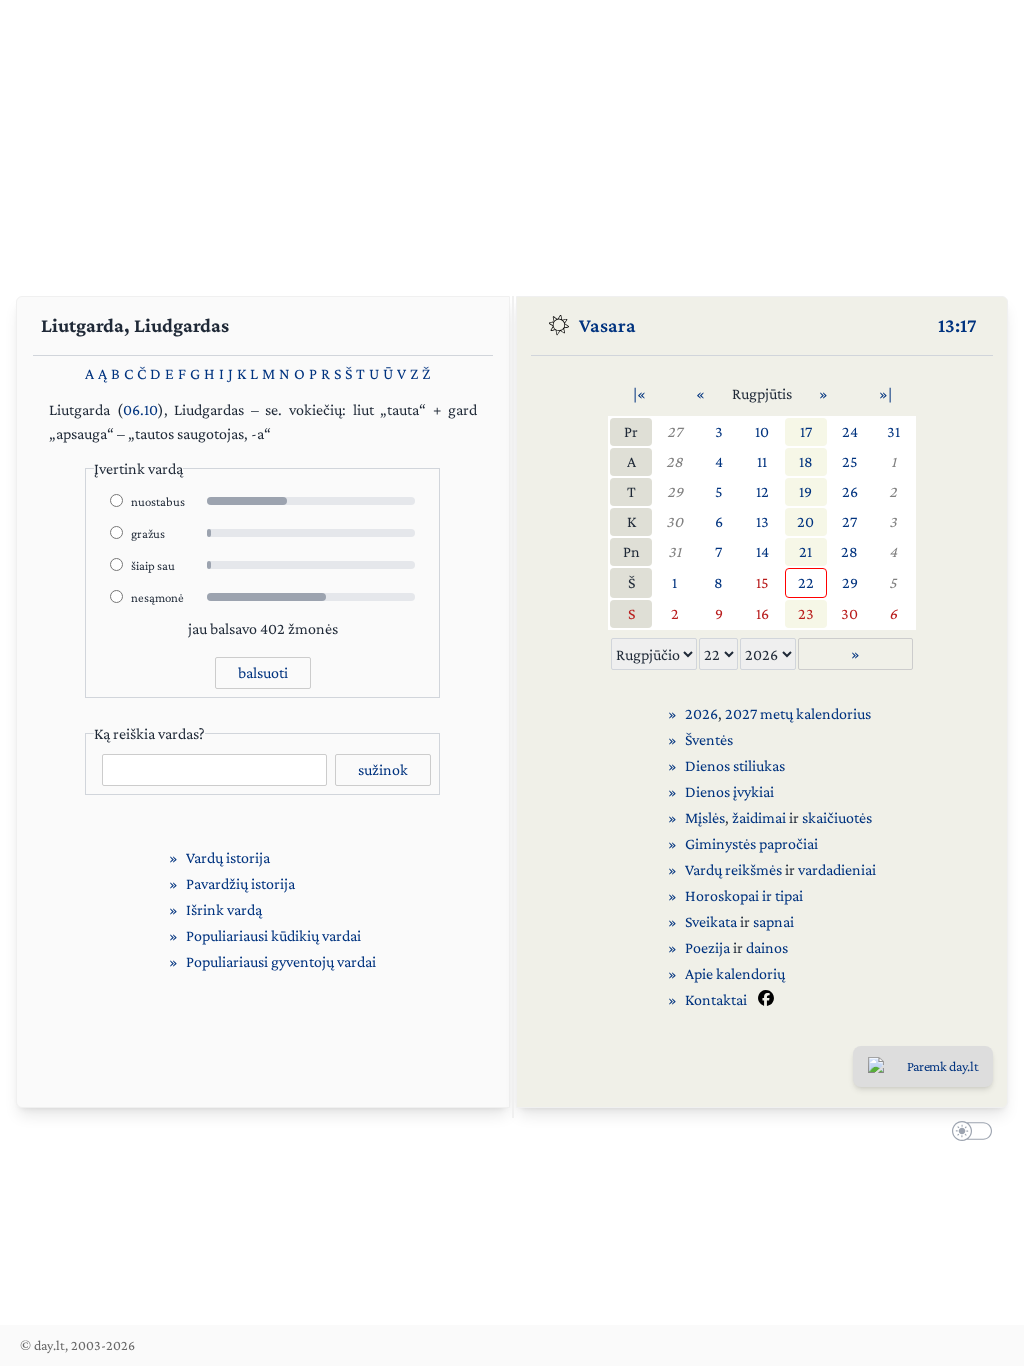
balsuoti (263, 672)
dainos (767, 947)
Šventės (709, 739)
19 (805, 491)
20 (805, 521)
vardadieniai (837, 869)
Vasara (607, 325)
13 (762, 521)
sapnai (773, 921)
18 (806, 461)
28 (674, 461)
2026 (701, 713)
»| (885, 393)
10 (762, 431)
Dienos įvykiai (729, 791)
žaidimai (759, 817)
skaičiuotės (837, 817)
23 (806, 613)
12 (762, 491)
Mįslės (705, 817)
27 (674, 431)
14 (762, 551)
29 (675, 491)
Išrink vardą (224, 909)
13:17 (957, 325)
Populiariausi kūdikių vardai (273, 935)
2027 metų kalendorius (798, 713)
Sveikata (711, 921)
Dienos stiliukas (735, 765)
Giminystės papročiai (751, 843)
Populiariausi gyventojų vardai (281, 961)
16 (762, 613)
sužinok (383, 769)
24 (850, 431)
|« (639, 393)
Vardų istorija (228, 857)
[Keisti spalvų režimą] (968, 1134)
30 (674, 521)
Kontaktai (716, 999)
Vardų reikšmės (733, 869)
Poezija (707, 947)
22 (806, 582)
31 (893, 431)
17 (806, 431)
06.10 (140, 409)
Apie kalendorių (735, 973)
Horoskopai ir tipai (744, 895)
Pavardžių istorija (240, 883)
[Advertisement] (512, 140)
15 (762, 582)
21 (805, 551)
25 (850, 461)
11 (762, 461)
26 (850, 491)
